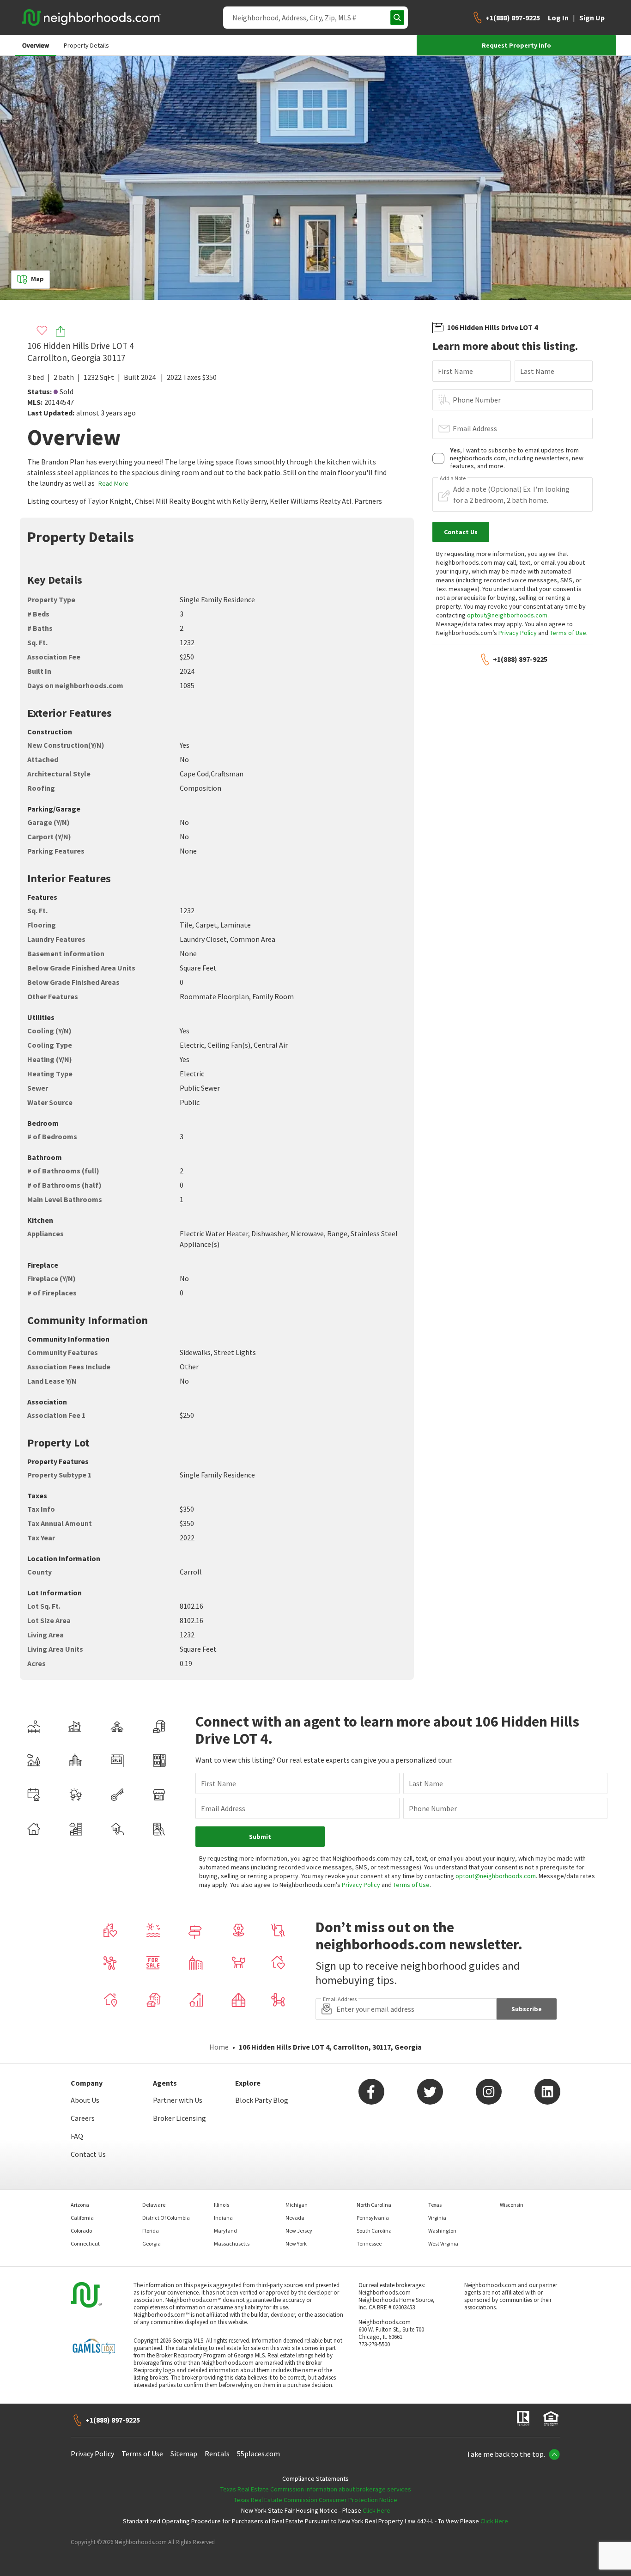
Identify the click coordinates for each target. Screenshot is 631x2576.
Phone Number (477, 400)
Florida (151, 2231)
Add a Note (453, 478)
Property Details (86, 45)
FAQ (77, 2136)
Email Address (475, 428)
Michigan (297, 2205)
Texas (435, 2205)
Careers (83, 2118)
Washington (442, 2231)
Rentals (217, 2454)
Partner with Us (178, 2100)
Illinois (221, 2205)
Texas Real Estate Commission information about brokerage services (316, 2489)
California (82, 2218)
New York (296, 2243)
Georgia (152, 2243)
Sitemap (184, 2454)
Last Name (537, 371)
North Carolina (374, 2205)
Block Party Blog (262, 2100)
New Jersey (299, 2231)
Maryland (225, 2231)
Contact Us (88, 2154)
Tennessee (369, 2243)
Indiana (223, 2218)
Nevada (295, 2218)
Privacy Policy (518, 633)
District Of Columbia (166, 2218)
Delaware (154, 2205)
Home (219, 2047)
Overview (36, 45)
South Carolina (374, 2231)
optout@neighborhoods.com (507, 615)
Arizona (80, 2205)
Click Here (376, 2510)
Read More (113, 483)
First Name (455, 371)
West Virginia (443, 2243)
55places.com (258, 2454)
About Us (85, 2100)
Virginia (437, 2218)
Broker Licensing (179, 2118)
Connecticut (85, 2243)
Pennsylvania (373, 2218)
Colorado (81, 2231)
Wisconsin (512, 2205)
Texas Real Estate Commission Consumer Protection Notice (315, 2500)
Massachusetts (232, 2243)
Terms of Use (568, 633)
